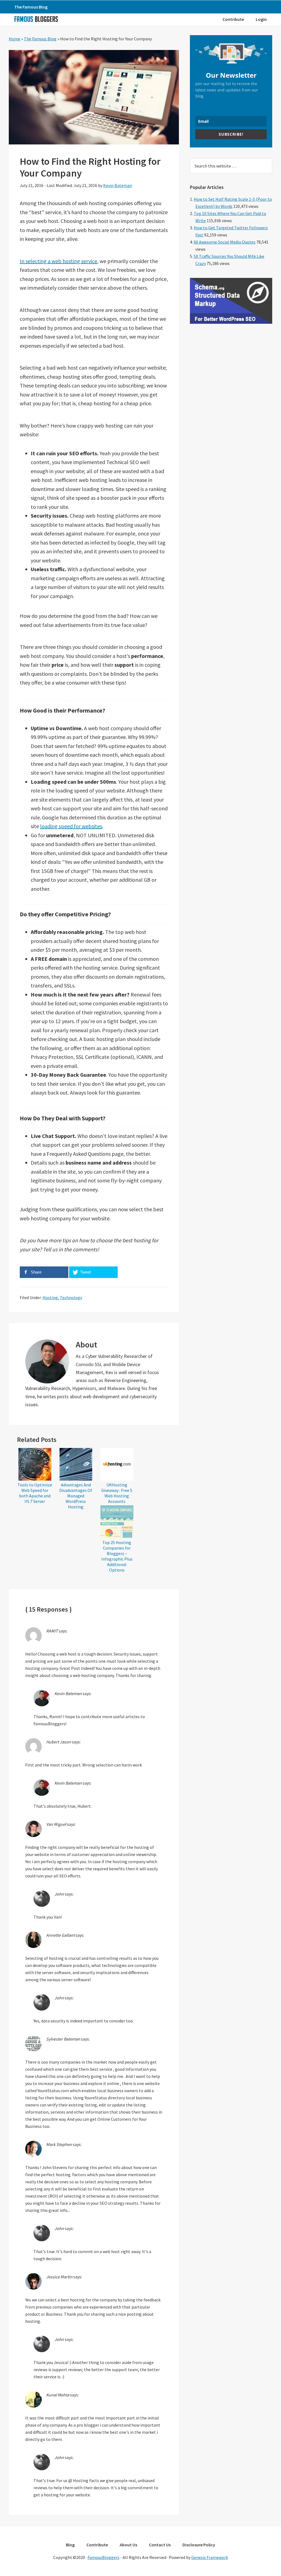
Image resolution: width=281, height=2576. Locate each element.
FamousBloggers (103, 2557)
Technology (71, 1297)
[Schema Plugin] (231, 322)
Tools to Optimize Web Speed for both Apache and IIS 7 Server (35, 1493)
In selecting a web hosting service (58, 261)
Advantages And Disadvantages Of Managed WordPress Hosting (76, 1496)
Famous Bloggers (36, 19)
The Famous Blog (40, 39)
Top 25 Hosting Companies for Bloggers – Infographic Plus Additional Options (117, 1556)
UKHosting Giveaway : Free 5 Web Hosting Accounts (117, 1493)
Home (15, 39)
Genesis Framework (210, 2557)
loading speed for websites (71, 826)
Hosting (50, 1297)
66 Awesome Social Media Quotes (225, 242)
